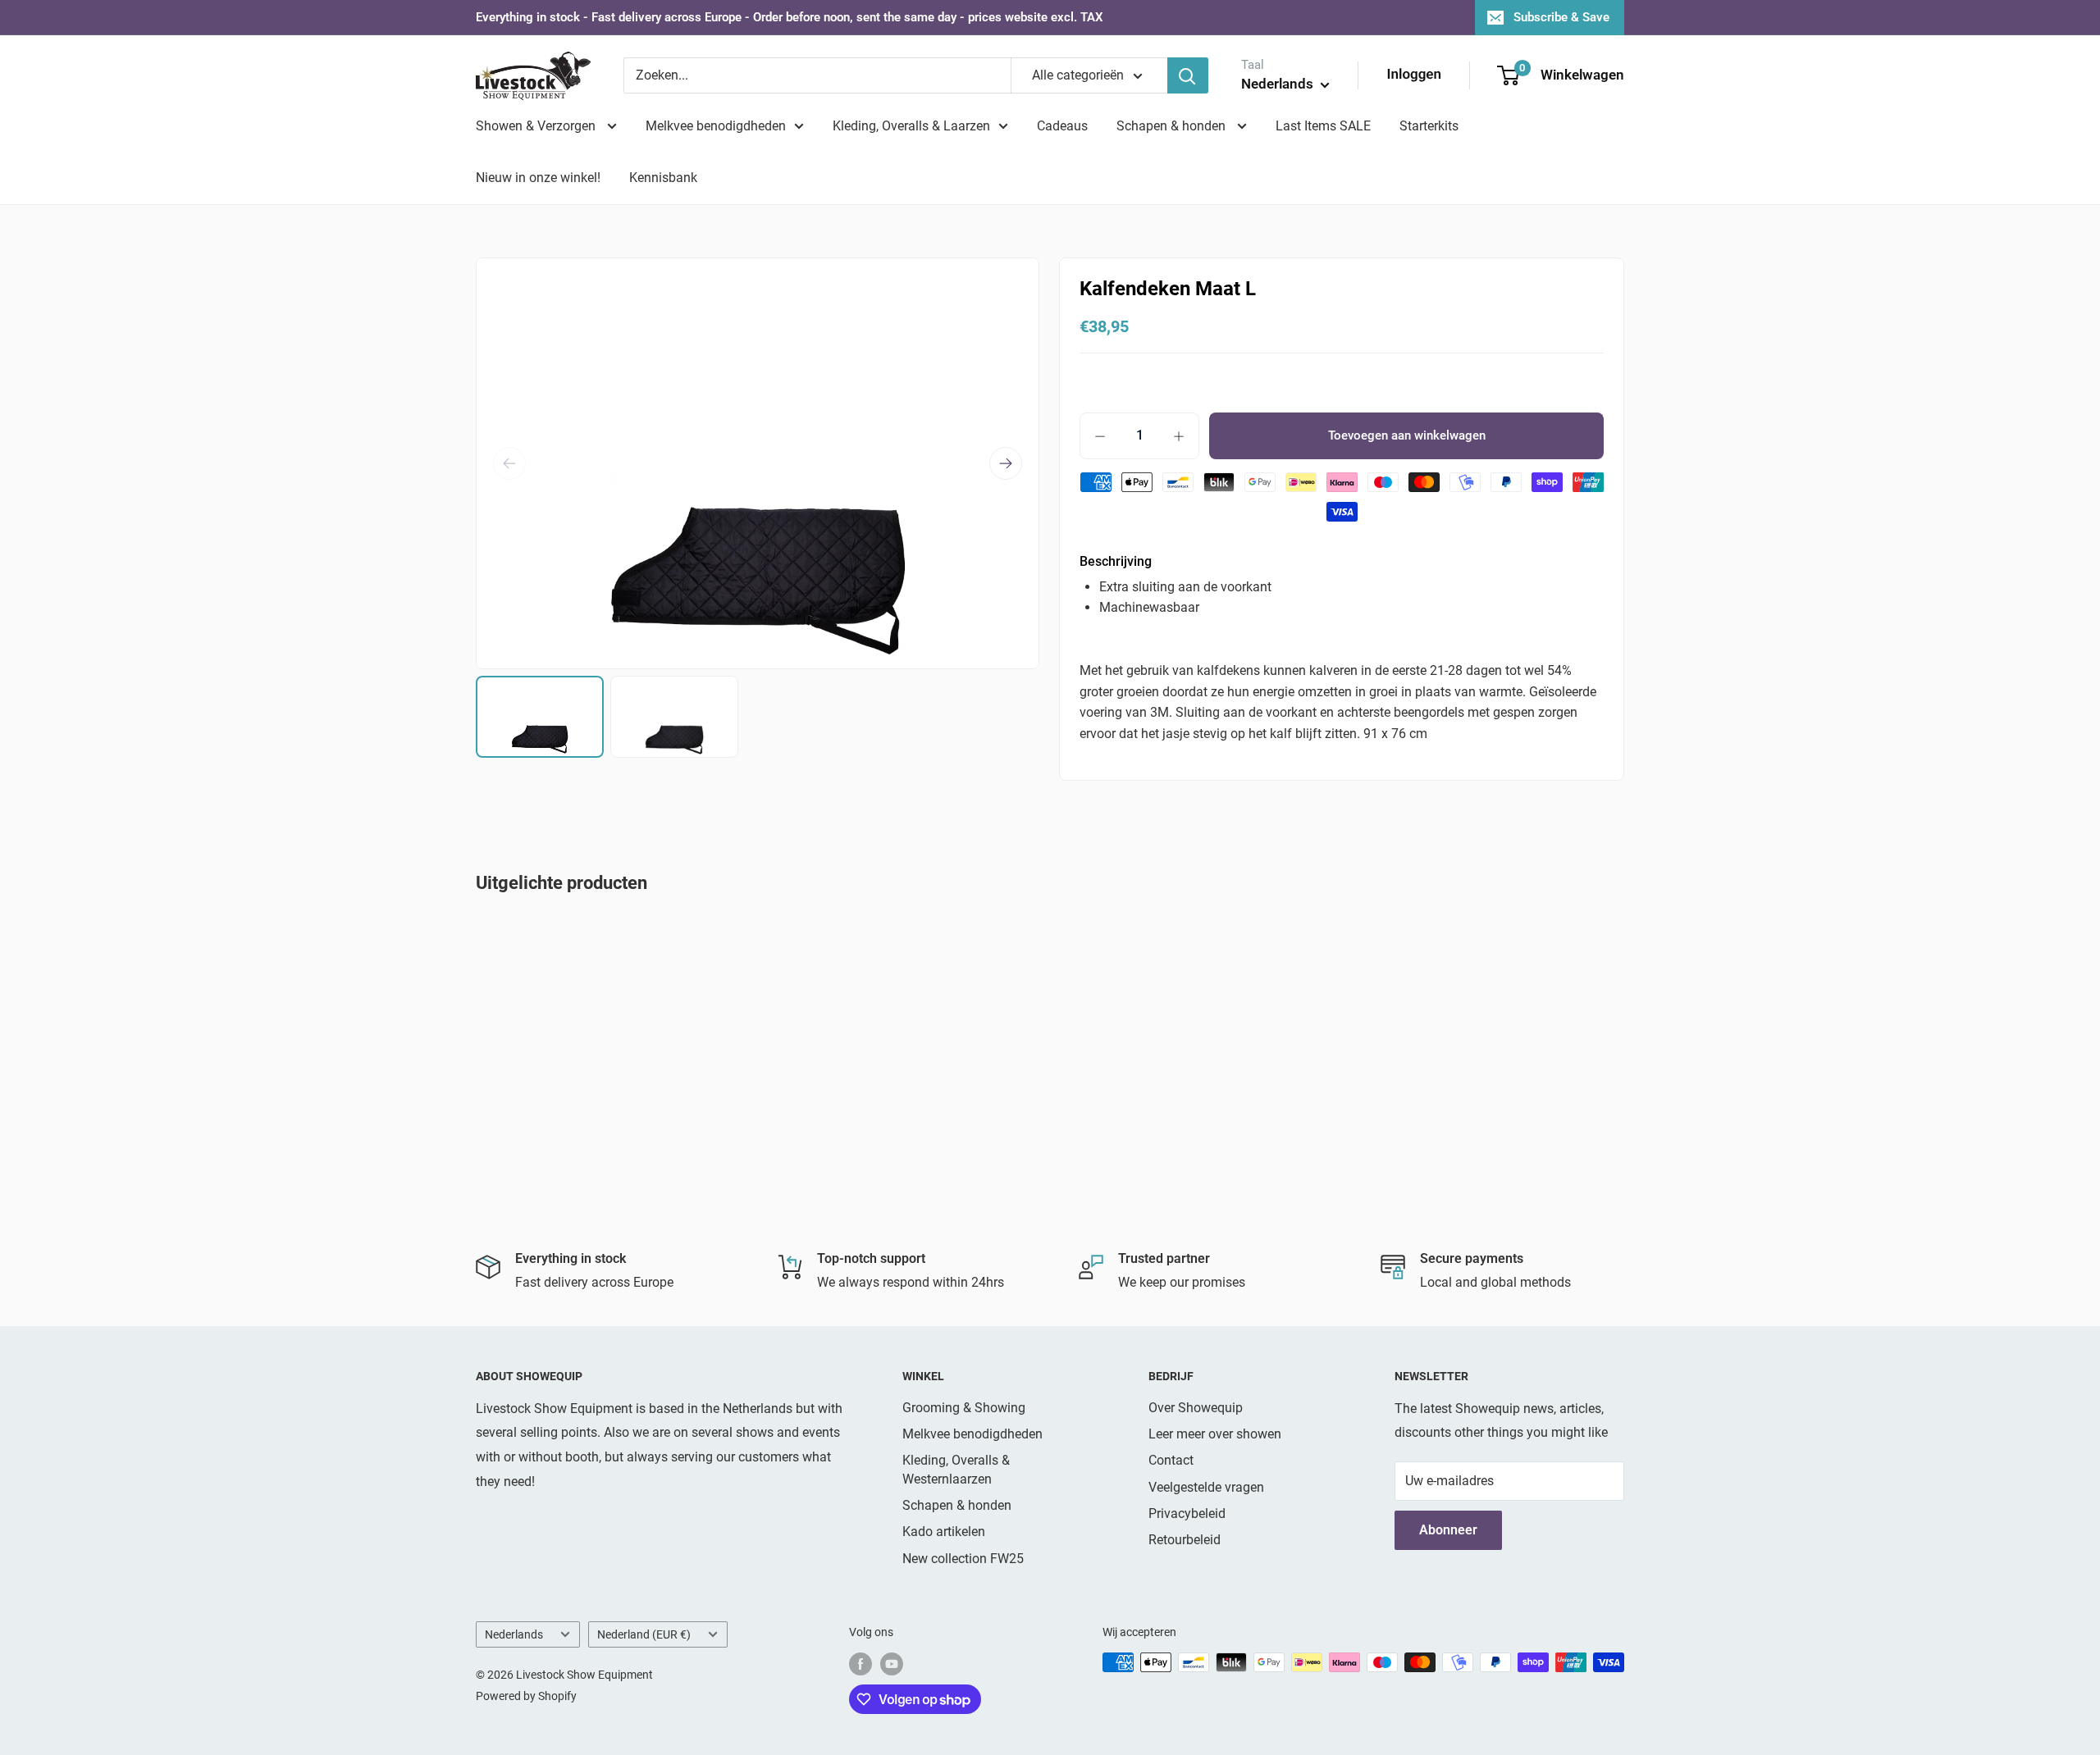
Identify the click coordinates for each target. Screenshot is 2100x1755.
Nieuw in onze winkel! (538, 178)
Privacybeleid (1187, 1513)
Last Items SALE (1323, 126)
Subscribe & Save (1561, 17)
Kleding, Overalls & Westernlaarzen (956, 1469)
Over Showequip (1196, 1408)
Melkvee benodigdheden (716, 126)
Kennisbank (663, 178)
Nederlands (514, 1634)
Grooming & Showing (964, 1408)
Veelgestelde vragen (1206, 1487)
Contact (1171, 1460)
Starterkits (1429, 126)
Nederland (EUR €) (644, 1634)
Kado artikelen (944, 1532)
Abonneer (1448, 1530)
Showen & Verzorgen (537, 126)
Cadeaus (1062, 126)
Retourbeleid (1185, 1540)
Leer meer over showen (1215, 1434)
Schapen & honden (1173, 126)
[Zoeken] (1188, 75)
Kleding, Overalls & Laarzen (911, 126)
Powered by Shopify (526, 1696)
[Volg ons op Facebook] (861, 1664)
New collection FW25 (963, 1559)
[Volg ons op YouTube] (892, 1664)
